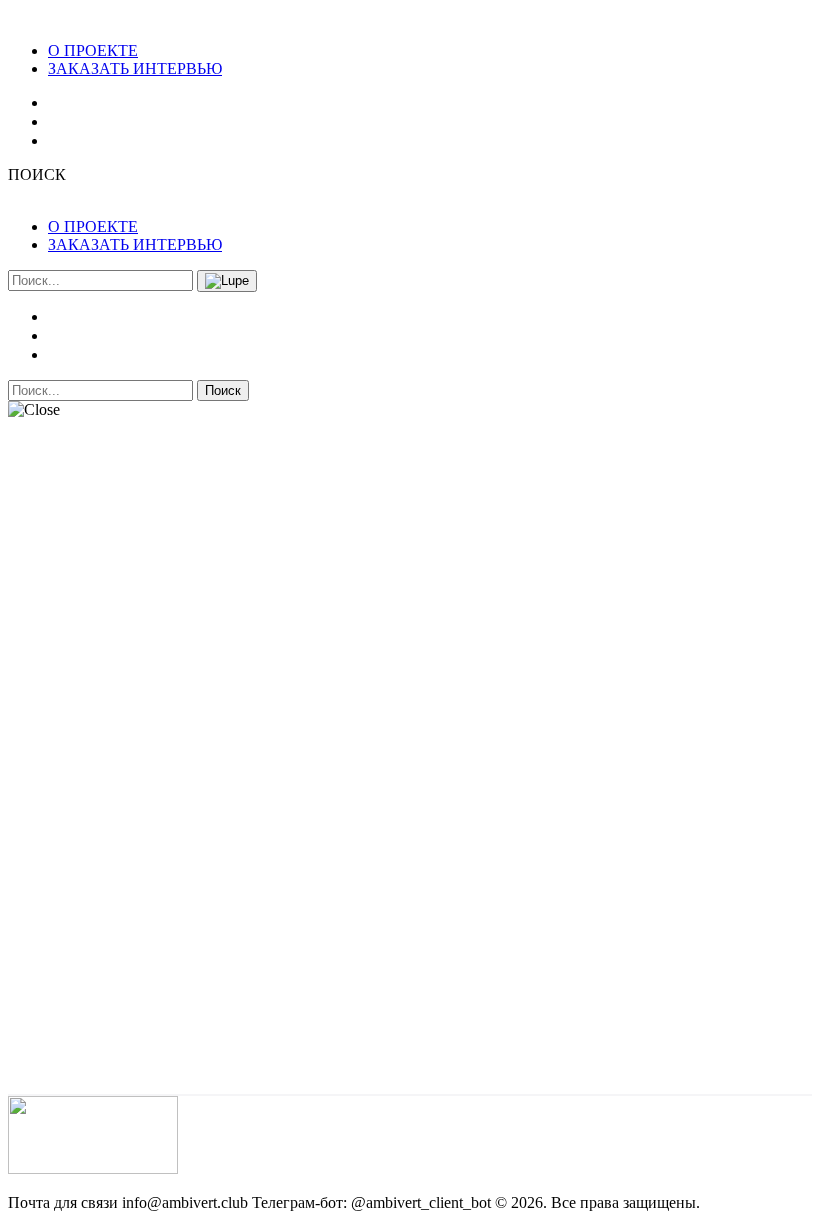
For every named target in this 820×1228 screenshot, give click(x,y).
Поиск (223, 390)
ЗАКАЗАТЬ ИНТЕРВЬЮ (135, 68)
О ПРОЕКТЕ (93, 50)
